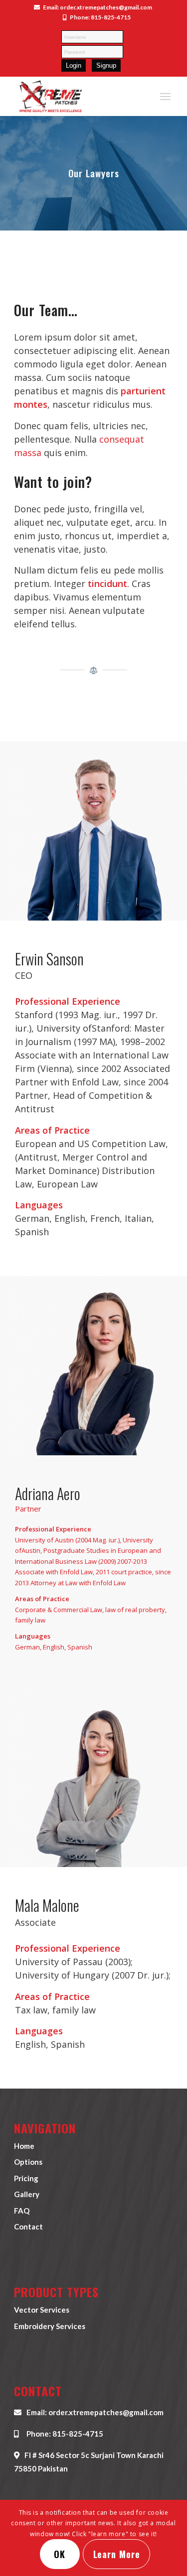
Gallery (27, 2194)
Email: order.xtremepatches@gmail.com (97, 8)
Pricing (26, 2178)
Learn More (117, 2554)
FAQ (22, 2211)
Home (24, 2146)
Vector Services (42, 2310)
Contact (28, 2226)
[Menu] (165, 96)
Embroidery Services (50, 2326)
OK (60, 2554)
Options (28, 2162)
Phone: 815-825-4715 (100, 18)
